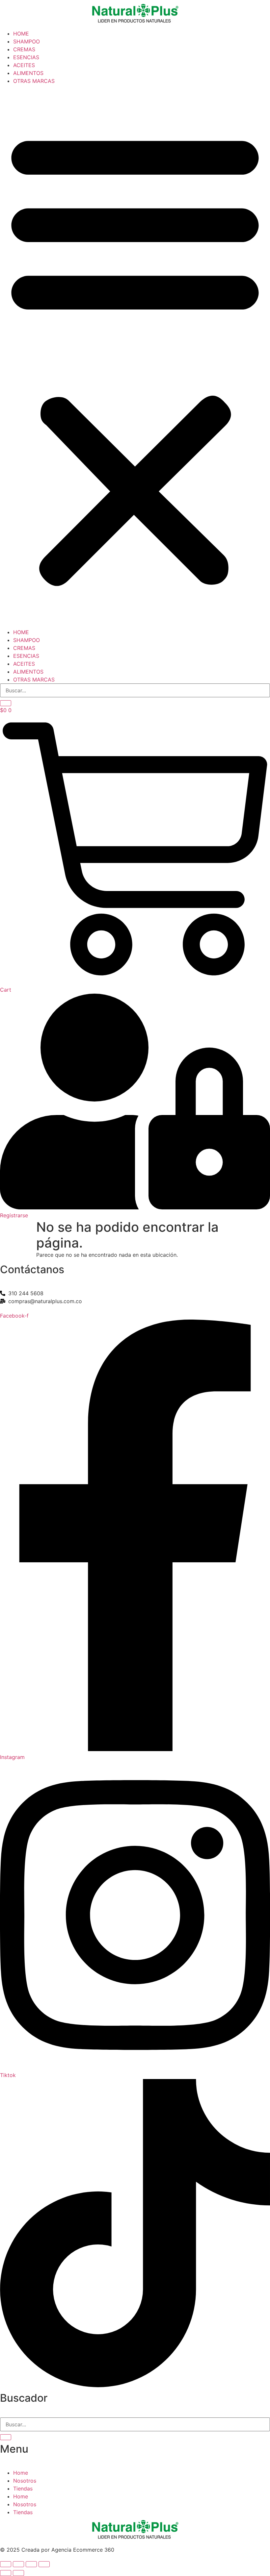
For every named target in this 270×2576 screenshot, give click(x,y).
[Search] (6, 703)
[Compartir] (31, 2564)
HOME (21, 34)
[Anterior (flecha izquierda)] (6, 2573)
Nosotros (25, 2481)
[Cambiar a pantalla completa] (18, 2564)
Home (21, 2473)
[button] (135, 357)
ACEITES (24, 65)
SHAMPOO (27, 41)
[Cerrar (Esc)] (44, 2564)
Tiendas (23, 2489)
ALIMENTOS (28, 73)
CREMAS (24, 49)
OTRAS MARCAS (34, 81)
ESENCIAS (26, 57)
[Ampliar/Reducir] (6, 2564)
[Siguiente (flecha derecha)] (18, 2573)
